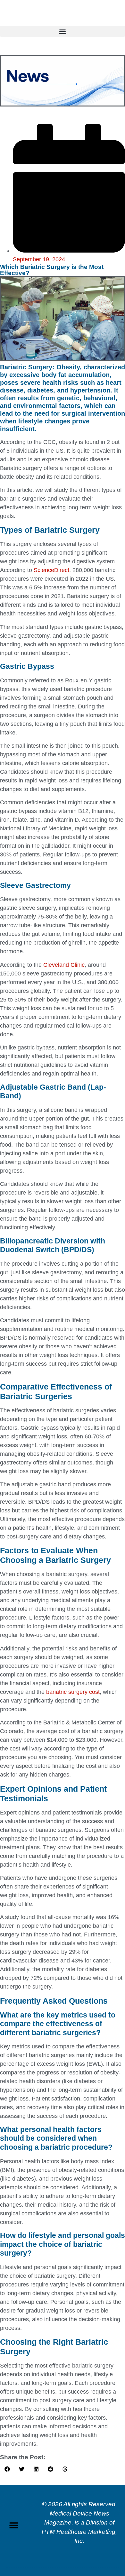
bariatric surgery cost (73, 1692)
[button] (63, 31)
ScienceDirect (51, 570)
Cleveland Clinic (64, 965)
